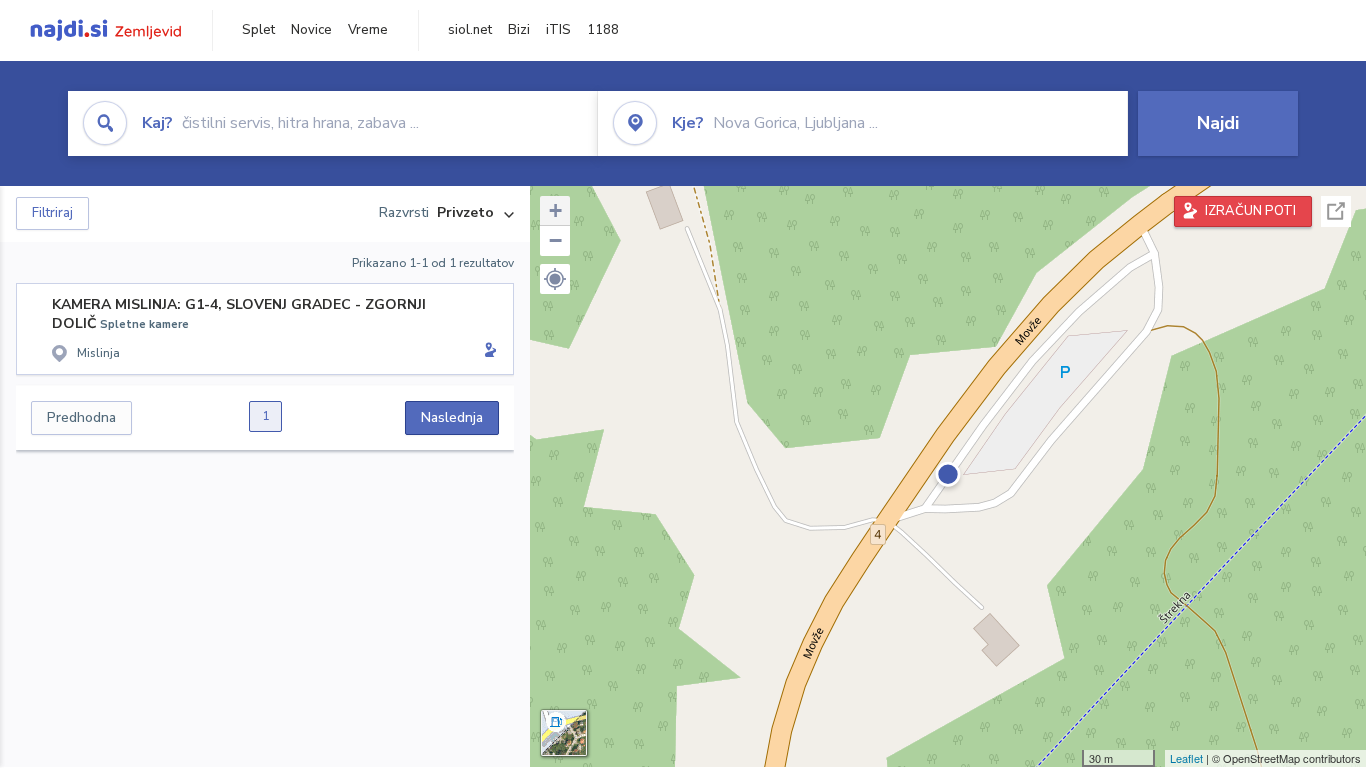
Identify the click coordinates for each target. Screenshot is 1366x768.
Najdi (1218, 123)
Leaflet (1186, 758)
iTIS (558, 30)
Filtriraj (52, 213)
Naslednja (452, 417)
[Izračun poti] (487, 352)
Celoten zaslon (1336, 211)
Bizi (519, 30)
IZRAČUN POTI (1250, 211)
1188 (603, 30)
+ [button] (555, 210)
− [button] (555, 240)
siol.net (470, 30)
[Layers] (564, 733)
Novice (311, 30)
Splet (258, 30)
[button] (555, 279)
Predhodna (81, 417)
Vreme (368, 30)
